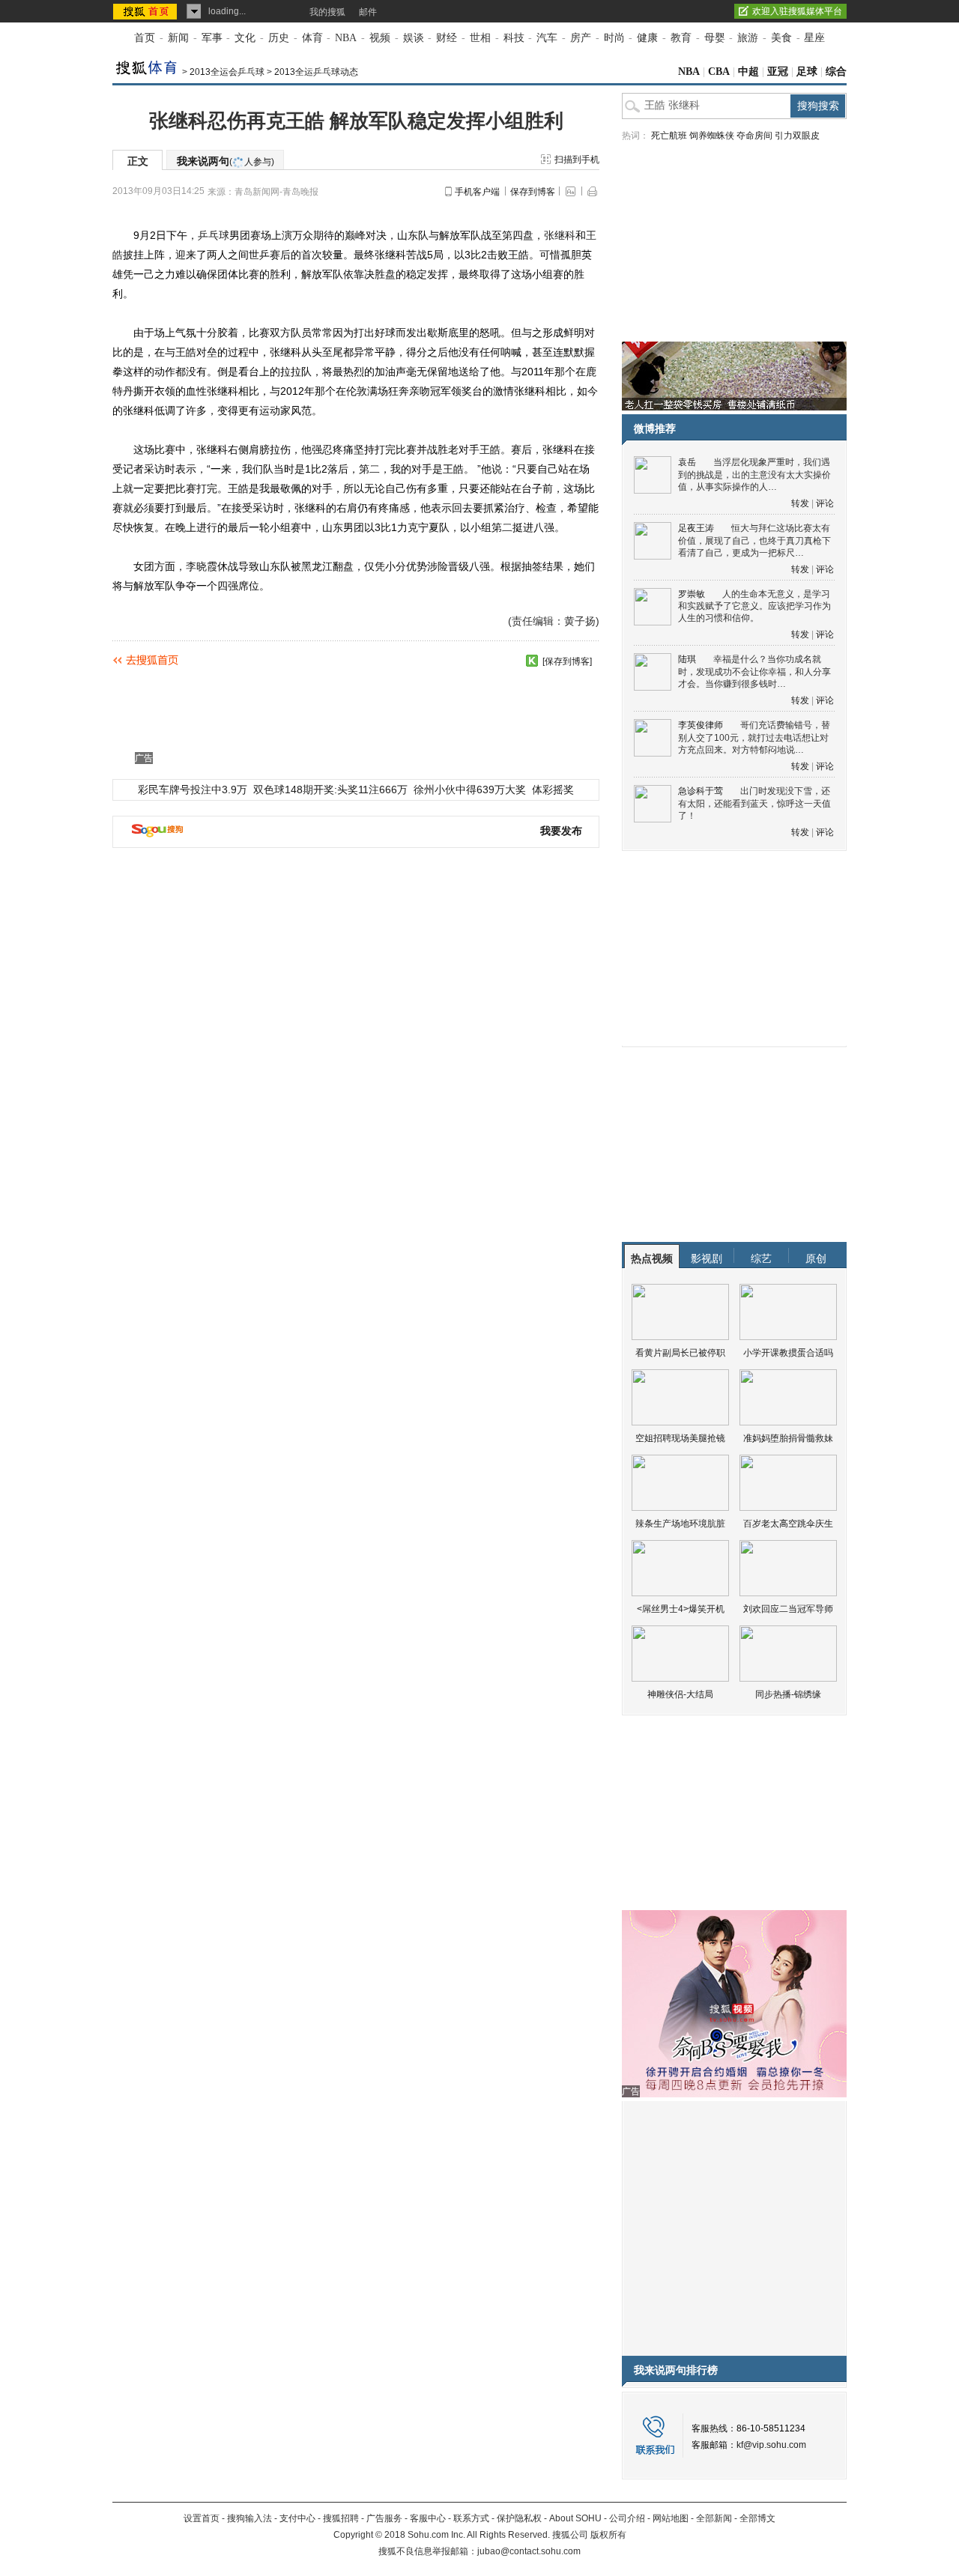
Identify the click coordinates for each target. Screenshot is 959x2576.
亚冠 (778, 72)
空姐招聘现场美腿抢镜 (680, 1438)
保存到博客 (533, 192)
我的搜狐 (327, 12)
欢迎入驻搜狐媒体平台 (797, 11)
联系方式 (471, 2518)
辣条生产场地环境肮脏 (680, 1524)
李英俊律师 (701, 725)
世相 (480, 38)
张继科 (560, 235)
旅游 (748, 38)
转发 (800, 503)
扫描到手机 (577, 160)
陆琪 (687, 659)
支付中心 (297, 2518)
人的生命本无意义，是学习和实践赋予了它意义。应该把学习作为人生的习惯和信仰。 (754, 606)
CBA (719, 72)
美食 (781, 38)
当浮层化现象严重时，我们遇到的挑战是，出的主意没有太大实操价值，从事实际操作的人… (754, 475)
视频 (380, 38)
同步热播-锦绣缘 (788, 1694)
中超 (748, 72)
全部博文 (757, 2518)
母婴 (715, 38)
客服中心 (428, 2518)
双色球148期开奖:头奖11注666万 (330, 790)
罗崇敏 (692, 594)
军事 (212, 38)
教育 (681, 38)
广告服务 (384, 2518)
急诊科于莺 (701, 791)
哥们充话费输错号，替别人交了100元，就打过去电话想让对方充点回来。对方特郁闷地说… (754, 737)
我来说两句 (226, 161)
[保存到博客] (567, 661)
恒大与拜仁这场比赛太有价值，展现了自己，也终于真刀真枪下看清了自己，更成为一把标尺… (754, 540)
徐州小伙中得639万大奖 (470, 790)
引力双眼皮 (797, 136)
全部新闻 (714, 2518)
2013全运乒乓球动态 (316, 72)
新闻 (178, 38)
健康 (647, 38)
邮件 (368, 12)
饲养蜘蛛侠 (712, 136)
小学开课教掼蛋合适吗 (788, 1353)
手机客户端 (477, 192)
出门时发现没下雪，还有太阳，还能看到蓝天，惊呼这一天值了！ (754, 803)
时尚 (614, 38)
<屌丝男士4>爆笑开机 (681, 1609)
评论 (825, 503)
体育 (312, 38)
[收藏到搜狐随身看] (532, 661)
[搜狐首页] (146, 11)
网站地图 (671, 2518)
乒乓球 (214, 235)
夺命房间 (754, 136)
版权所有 (608, 2535)
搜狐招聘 (341, 2518)
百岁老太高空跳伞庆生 (788, 1524)
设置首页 (202, 2518)
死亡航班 (669, 136)
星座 (814, 38)
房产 (581, 38)
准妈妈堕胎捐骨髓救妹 (788, 1438)
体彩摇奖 (553, 790)
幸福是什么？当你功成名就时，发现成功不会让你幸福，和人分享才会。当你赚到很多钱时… (754, 672)
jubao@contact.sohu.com (529, 2551)
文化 (245, 38)
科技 (514, 38)
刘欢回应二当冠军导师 (788, 1609)
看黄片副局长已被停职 (680, 1353)
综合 (836, 72)
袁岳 (687, 462)
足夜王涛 (696, 528)
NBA (346, 38)
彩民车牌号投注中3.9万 (193, 790)
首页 (145, 38)
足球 (807, 72)
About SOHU (575, 2518)
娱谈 (414, 38)
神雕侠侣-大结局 (680, 1694)
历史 (279, 38)
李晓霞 (202, 566)
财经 (447, 38)
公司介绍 (627, 2518)
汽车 (547, 38)
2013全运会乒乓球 (227, 72)
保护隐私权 (519, 2518)
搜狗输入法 (249, 2518)
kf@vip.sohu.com (771, 2445)
